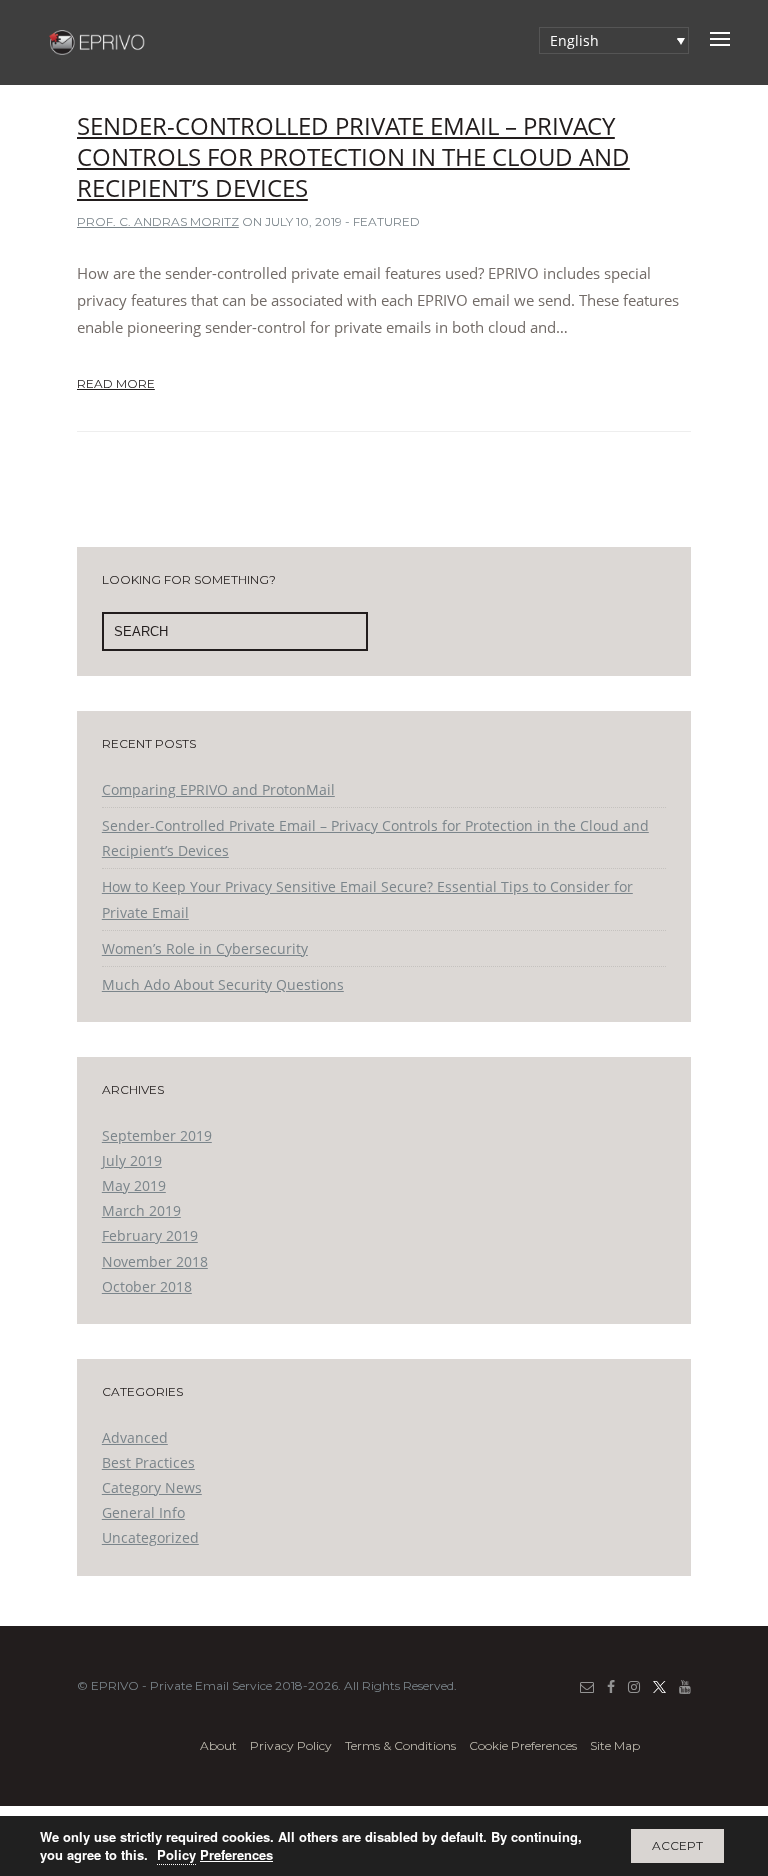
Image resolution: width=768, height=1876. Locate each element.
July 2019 (132, 1160)
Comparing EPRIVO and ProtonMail (218, 789)
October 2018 (147, 1286)
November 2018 (155, 1261)
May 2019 (134, 1185)
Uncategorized (150, 1537)
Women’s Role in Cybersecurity (205, 948)
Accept (677, 1845)
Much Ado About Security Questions (223, 984)
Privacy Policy (291, 1745)
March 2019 (141, 1210)
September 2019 (157, 1135)
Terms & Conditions (400, 1745)
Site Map (615, 1745)
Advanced (135, 1437)
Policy (176, 1854)
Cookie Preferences (523, 1745)
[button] (614, 40)
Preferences (236, 1855)
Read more (116, 383)
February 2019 (150, 1235)
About (218, 1745)
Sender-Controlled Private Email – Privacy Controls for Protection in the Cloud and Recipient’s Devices (353, 156)
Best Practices (148, 1462)
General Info (143, 1512)
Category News (152, 1487)
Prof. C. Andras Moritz (158, 221)
